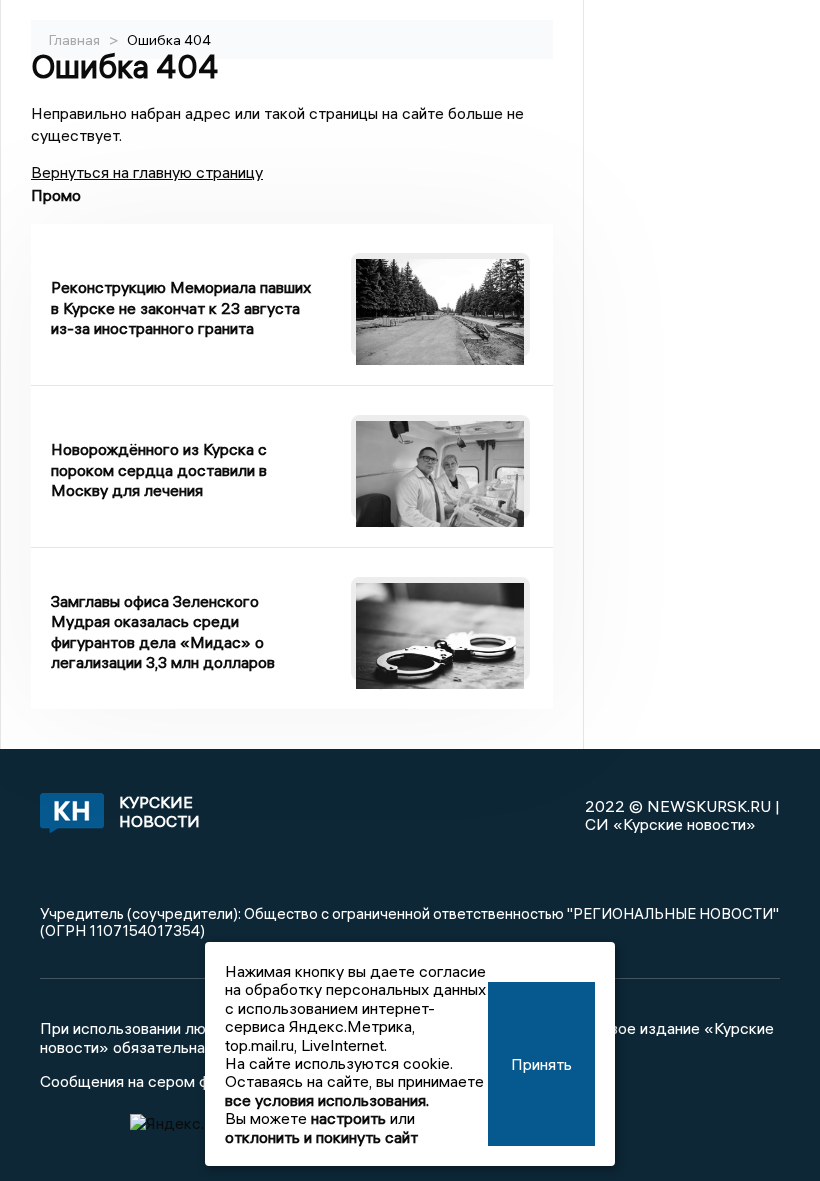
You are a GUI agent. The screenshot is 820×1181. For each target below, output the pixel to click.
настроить (348, 1118)
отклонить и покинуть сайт (321, 1137)
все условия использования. (327, 1100)
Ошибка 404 (169, 40)
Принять (541, 1064)
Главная (74, 40)
